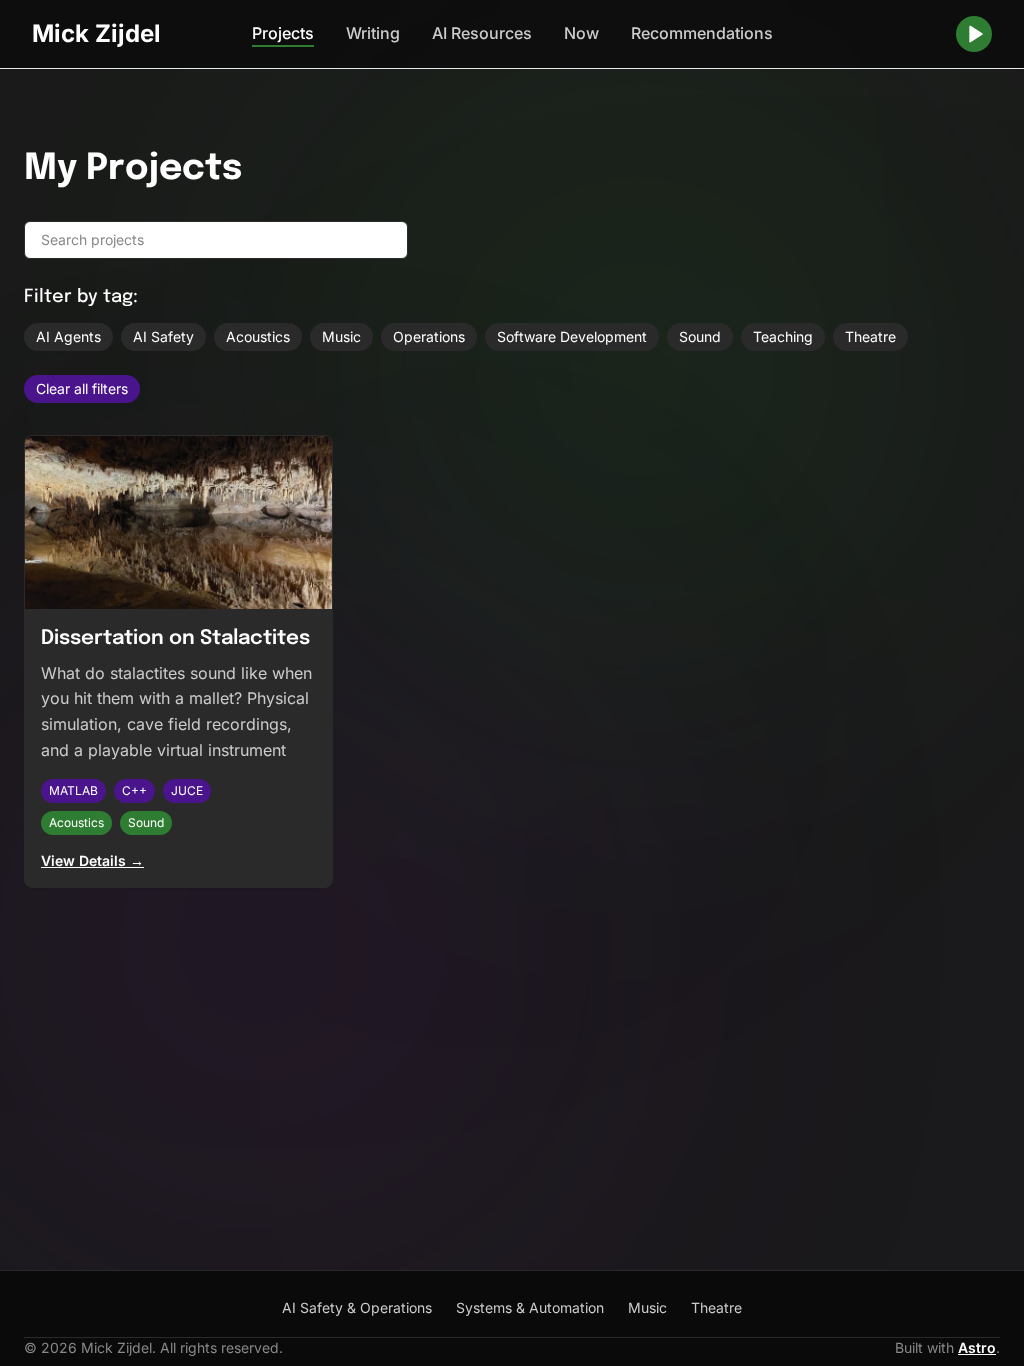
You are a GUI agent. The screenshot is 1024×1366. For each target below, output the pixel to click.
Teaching (783, 336)
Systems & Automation (530, 1307)
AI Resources (482, 33)
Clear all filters (82, 388)
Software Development (572, 336)
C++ (134, 790)
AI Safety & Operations (357, 1307)
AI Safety (163, 336)
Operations (429, 336)
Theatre (870, 336)
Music (341, 336)
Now (581, 33)
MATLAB (73, 790)
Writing (373, 33)
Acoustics (258, 336)
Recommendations (702, 33)
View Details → (92, 860)
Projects (283, 33)
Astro (977, 1347)
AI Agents (68, 336)
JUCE (187, 790)
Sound (700, 336)
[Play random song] (974, 34)
